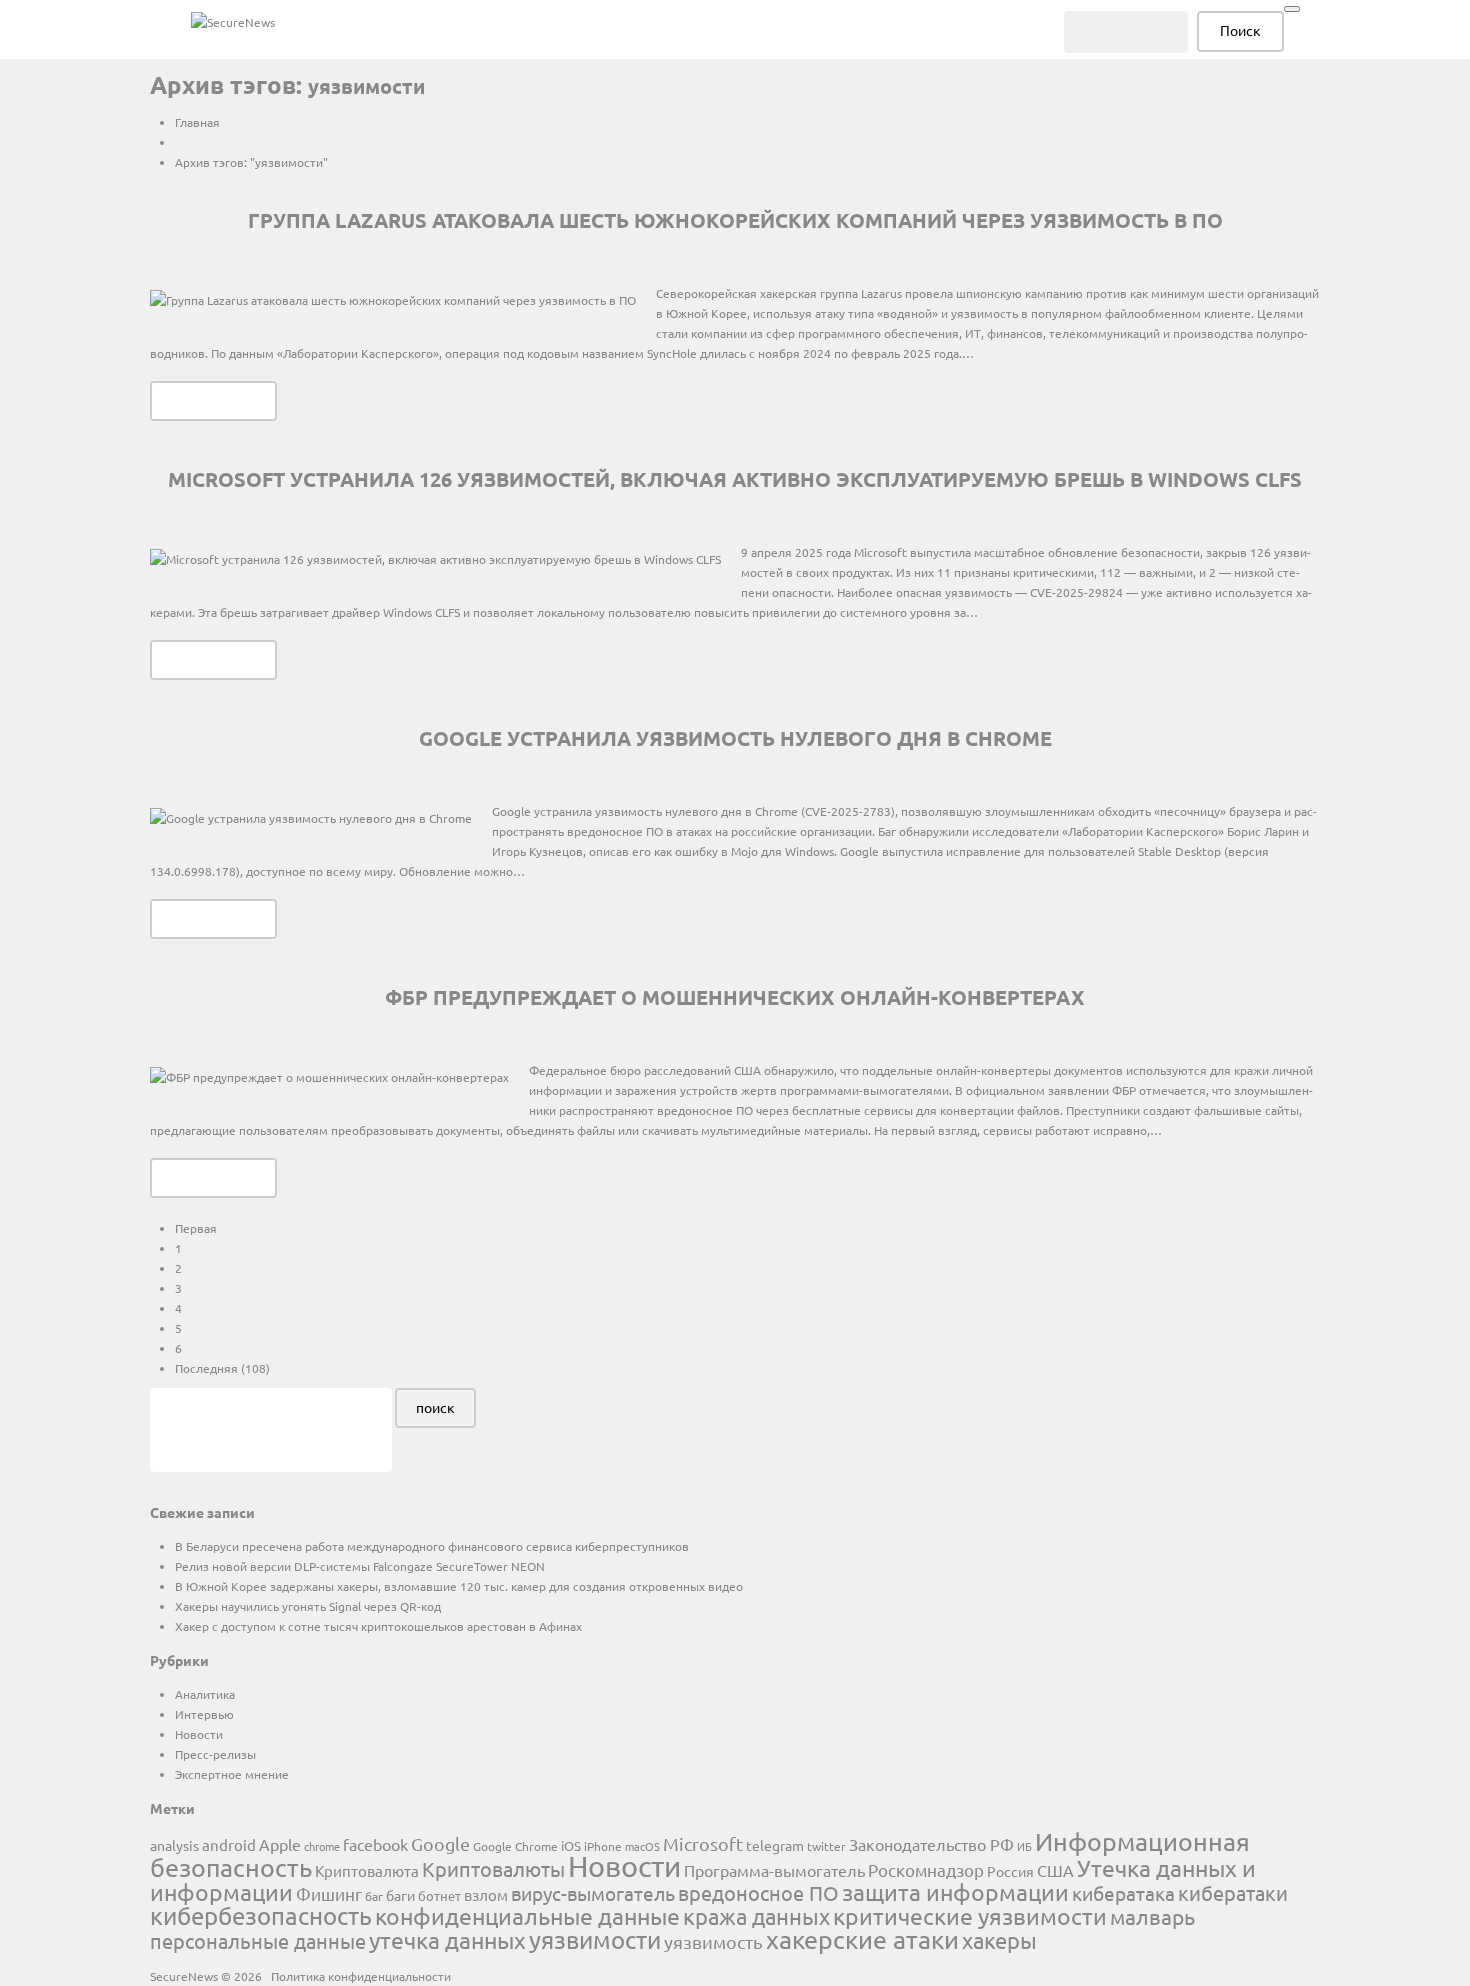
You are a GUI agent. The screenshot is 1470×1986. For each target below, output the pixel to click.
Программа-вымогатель (774, 1870)
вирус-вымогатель (593, 1893)
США (1055, 1870)
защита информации (955, 1891)
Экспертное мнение (232, 1774)
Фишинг (329, 1893)
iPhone (603, 1846)
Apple (280, 1844)
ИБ (1024, 1846)
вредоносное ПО (758, 1892)
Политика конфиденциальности (361, 1976)
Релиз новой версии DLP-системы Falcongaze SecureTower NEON (360, 1566)
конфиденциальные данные (527, 1915)
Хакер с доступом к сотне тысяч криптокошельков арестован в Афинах (378, 1626)
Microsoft (703, 1843)
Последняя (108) (222, 1368)
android (229, 1844)
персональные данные (258, 1940)
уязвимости (595, 1939)
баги (400, 1895)
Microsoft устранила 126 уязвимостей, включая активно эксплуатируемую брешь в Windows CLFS (735, 479)
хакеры (999, 1940)
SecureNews (184, 1976)
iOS (571, 1845)
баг (374, 1896)
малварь (1152, 1916)
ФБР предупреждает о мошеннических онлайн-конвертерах (735, 997)
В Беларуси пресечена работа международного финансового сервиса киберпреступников (432, 1546)
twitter (826, 1846)
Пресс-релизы (215, 1754)
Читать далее (213, 400)
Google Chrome (515, 1846)
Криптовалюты (493, 1868)
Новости (199, 1734)
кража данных (756, 1916)
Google (440, 1843)
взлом (486, 1894)
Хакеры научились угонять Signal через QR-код (308, 1606)
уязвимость (713, 1941)
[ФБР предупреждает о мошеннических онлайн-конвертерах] (329, 1076)
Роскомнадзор (926, 1869)
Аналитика (205, 1694)
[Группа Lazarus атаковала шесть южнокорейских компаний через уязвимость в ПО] (393, 299)
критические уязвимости (970, 1915)
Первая (196, 1228)
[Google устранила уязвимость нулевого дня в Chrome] (311, 817)
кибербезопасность (261, 1915)
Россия (1010, 1871)
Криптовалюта (367, 1870)
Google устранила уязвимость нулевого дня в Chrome (735, 738)
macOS (642, 1846)
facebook (375, 1844)
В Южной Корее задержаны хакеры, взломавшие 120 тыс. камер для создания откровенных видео (459, 1586)
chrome (322, 1846)
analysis (174, 1845)
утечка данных (447, 1939)
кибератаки (1233, 1892)
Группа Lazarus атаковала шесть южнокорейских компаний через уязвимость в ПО (735, 220)
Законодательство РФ (931, 1844)
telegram (775, 1845)
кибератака (1123, 1893)
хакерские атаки (862, 1939)
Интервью (204, 1714)
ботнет (439, 1895)
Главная (197, 122)
